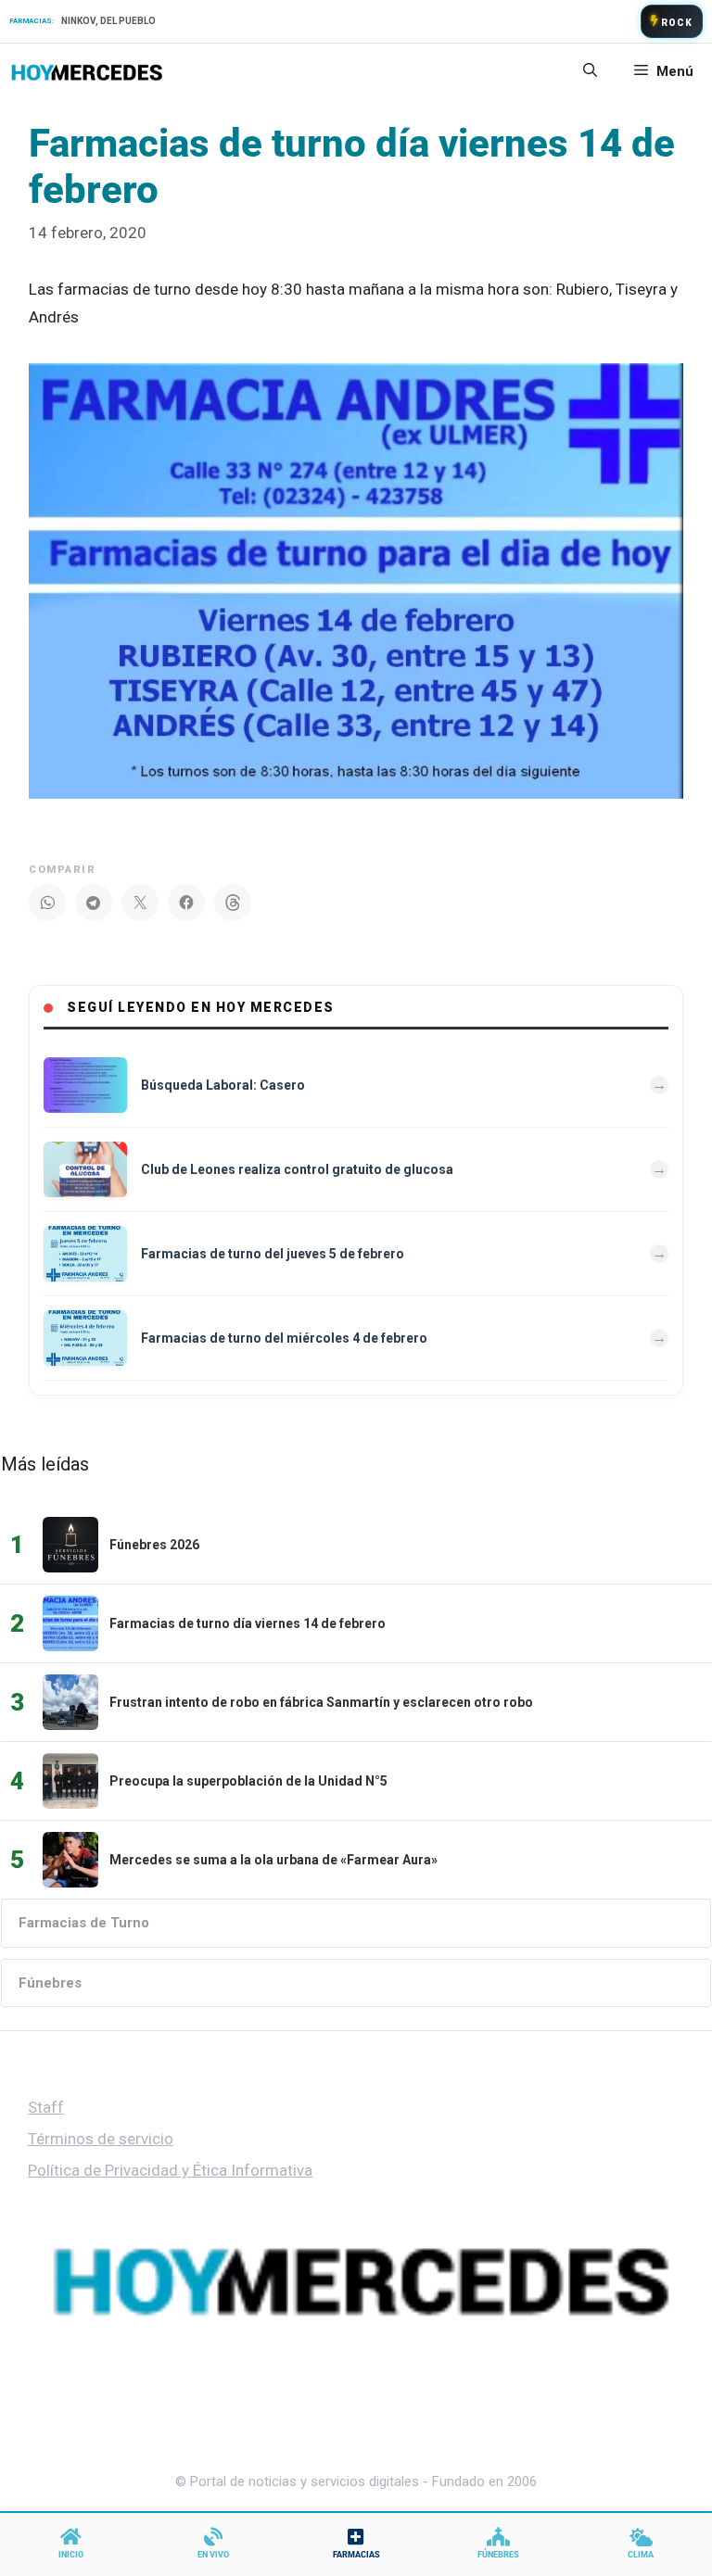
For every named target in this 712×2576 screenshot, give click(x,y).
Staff (46, 2107)
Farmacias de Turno (84, 1923)
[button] (590, 71)
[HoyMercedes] (87, 71)
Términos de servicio (101, 2139)
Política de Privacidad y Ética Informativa (170, 2170)
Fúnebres (50, 1983)
